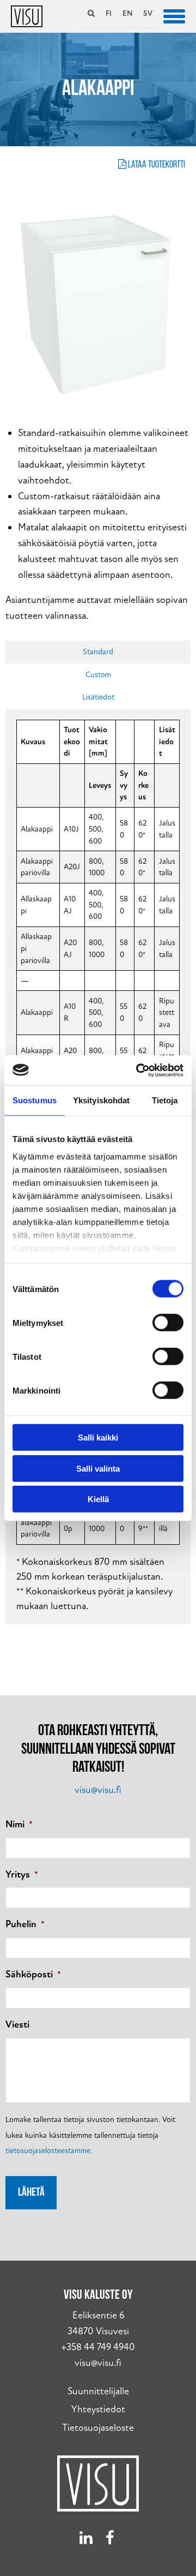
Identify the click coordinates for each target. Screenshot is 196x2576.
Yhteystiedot (98, 2409)
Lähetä (31, 2193)
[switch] (168, 1323)
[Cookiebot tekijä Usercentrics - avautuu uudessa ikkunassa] (138, 1070)
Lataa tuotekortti (156, 165)
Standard (98, 652)
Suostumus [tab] (35, 1100)
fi (109, 13)
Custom (98, 675)
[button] (174, 15)
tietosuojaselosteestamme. (49, 2151)
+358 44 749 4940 (98, 2347)
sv (148, 13)
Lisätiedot (98, 697)
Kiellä (98, 1499)
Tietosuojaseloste (98, 2428)
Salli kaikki (98, 1438)
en (127, 13)
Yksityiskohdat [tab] (101, 1100)
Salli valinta (98, 1468)
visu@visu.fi (98, 1790)
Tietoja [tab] (165, 1100)
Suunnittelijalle (98, 2391)
